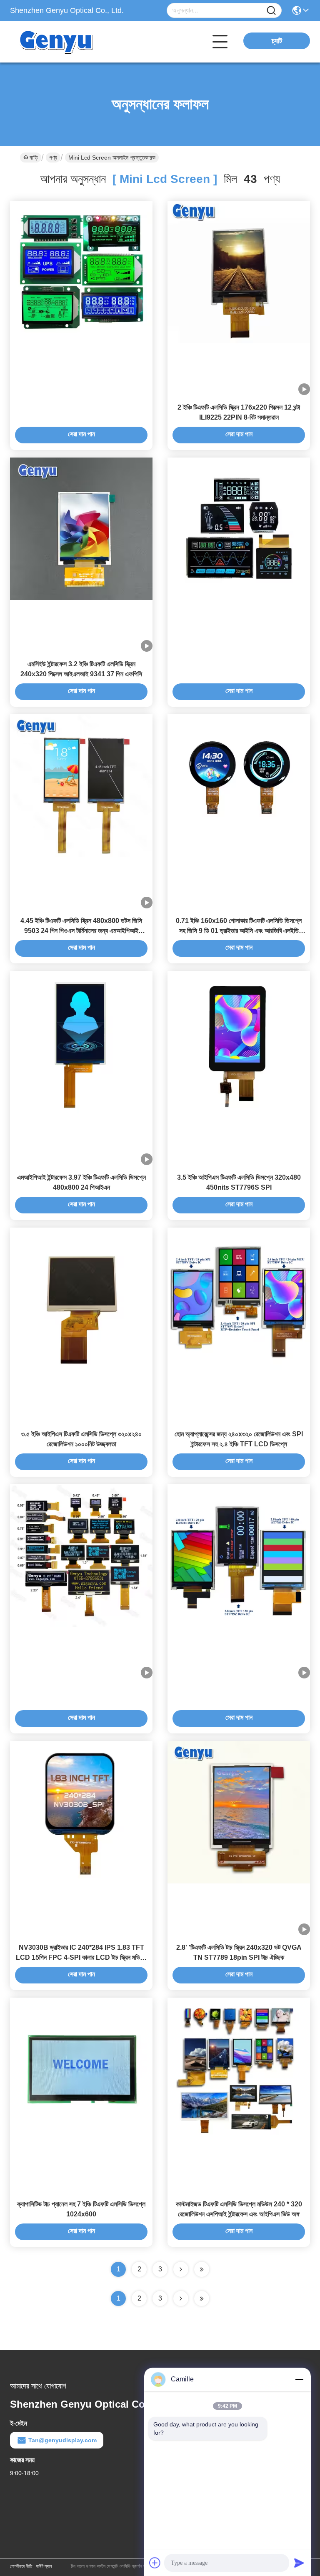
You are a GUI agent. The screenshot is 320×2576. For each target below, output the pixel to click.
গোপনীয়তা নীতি (21, 2566)
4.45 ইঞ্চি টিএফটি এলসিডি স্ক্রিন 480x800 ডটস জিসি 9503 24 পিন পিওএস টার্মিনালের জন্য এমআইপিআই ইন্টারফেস (81, 931)
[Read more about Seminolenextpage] (181, 2298)
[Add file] (155, 2563)
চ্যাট (277, 41)
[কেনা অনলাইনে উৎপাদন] (81, 272)
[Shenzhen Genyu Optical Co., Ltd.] (56, 42)
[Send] (299, 2563)
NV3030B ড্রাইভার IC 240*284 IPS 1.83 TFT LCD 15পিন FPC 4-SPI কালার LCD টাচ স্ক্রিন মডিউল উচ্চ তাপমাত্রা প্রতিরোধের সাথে (81, 1957)
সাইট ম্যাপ (44, 2566)
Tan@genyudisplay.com (62, 2440)
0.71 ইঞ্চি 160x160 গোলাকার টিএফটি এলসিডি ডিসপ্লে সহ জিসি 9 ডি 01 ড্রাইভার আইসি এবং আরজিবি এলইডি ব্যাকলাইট (239, 931)
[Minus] (299, 2379)
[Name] (271, 11)
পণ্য (53, 158)
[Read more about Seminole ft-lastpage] (202, 2298)
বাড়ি (34, 158)
